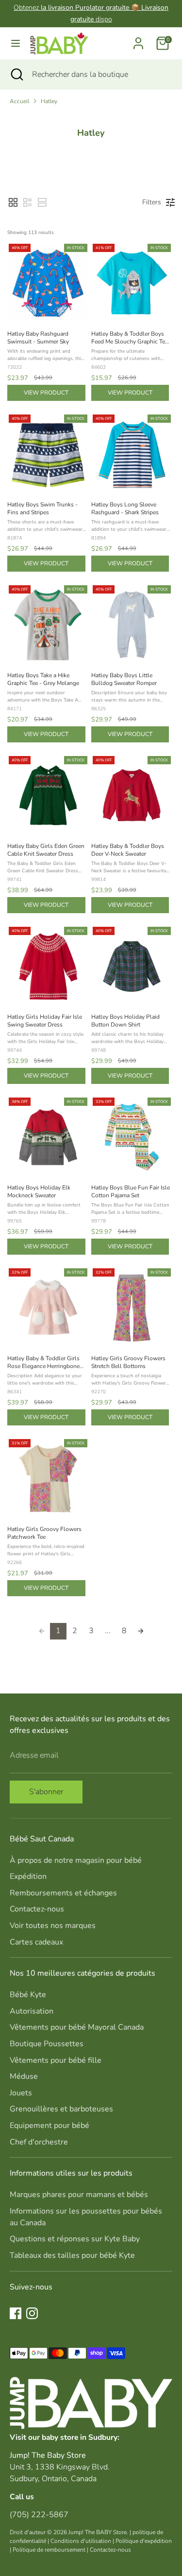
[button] (13, 202)
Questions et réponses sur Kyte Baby (75, 2239)
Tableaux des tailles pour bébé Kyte (72, 2255)
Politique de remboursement (49, 2550)
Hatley (49, 101)
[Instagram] (32, 2313)
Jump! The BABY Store (98, 2532)
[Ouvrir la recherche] (16, 74)
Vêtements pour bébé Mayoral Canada (77, 2027)
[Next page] (141, 1631)
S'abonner (46, 1792)
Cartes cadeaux (36, 1942)
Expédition (28, 1876)
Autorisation (32, 2011)
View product (46, 393)
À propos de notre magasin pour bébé (76, 1860)
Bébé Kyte (28, 1995)
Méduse (24, 2076)
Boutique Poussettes (47, 2044)
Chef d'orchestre (39, 2142)
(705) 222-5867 (39, 2515)
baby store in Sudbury (80, 2437)
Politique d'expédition (144, 2541)
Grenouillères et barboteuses (61, 2109)
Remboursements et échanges (63, 1893)
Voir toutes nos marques (53, 1926)
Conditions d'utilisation (81, 2541)
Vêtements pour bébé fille (56, 2060)
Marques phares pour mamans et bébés (79, 2195)
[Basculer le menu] (16, 43)
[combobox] (100, 74)
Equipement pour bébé (50, 2126)
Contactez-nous (37, 1909)
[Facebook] (16, 2313)
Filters (152, 202)
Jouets (21, 2093)
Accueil (19, 101)
